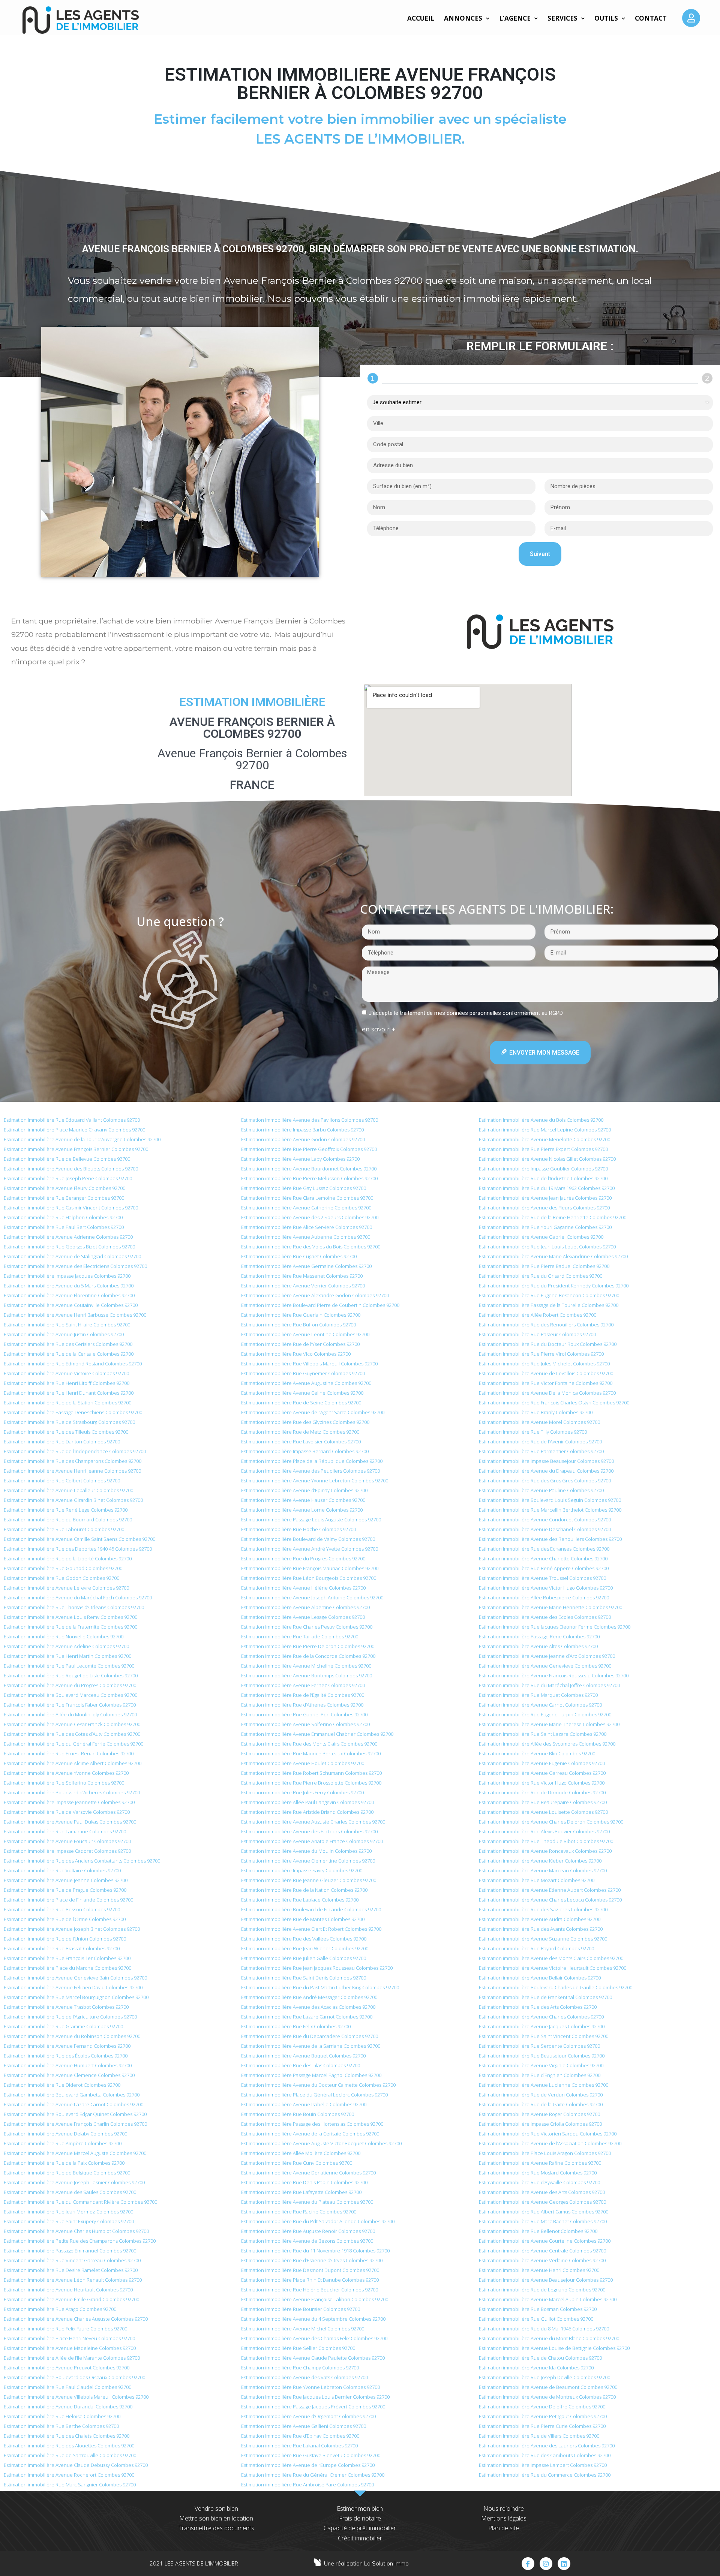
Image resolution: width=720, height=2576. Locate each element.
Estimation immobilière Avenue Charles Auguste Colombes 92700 (76, 2319)
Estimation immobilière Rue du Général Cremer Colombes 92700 (313, 2475)
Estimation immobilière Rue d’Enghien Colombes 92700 (540, 2075)
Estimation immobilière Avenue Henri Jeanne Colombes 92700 (72, 1471)
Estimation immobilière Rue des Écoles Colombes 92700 (66, 2056)
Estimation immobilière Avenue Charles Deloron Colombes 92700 (551, 1822)
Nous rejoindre (504, 2509)
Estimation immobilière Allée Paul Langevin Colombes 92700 (307, 1802)
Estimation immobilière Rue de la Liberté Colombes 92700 (68, 1558)
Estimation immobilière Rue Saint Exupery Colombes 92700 (69, 2221)
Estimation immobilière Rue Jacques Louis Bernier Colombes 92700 (315, 2397)
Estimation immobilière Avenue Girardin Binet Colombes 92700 (73, 1500)
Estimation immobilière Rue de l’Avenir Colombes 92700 (540, 1442)
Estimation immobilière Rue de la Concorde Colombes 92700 (308, 1656)
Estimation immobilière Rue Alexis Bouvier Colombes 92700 (544, 1831)
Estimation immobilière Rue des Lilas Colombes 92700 (301, 2065)
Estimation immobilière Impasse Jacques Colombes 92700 (67, 1276)
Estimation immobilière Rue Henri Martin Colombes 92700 (67, 1656)
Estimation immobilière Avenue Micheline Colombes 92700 (306, 1666)
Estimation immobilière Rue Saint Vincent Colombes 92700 (544, 2036)
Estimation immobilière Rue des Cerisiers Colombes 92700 (68, 1344)
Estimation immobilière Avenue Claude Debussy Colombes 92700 (76, 2465)
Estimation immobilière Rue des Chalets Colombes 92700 (67, 2436)
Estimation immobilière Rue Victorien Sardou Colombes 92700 (548, 2134)
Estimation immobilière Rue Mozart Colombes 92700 (537, 1880)
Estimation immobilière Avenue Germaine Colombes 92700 (306, 1266)
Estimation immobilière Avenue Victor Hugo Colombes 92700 (546, 1588)
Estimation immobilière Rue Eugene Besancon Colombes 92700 (549, 1295)
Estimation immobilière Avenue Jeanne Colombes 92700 (66, 1880)
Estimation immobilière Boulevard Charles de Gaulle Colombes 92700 (556, 1987)
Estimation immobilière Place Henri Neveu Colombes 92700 (69, 2338)
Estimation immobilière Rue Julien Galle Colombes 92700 (304, 1958)
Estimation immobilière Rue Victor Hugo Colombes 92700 (542, 1783)
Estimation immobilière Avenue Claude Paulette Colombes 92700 (313, 2358)
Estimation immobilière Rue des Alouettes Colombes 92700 (69, 2446)
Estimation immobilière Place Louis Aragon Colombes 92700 (545, 2153)
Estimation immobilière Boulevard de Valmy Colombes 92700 (308, 1539)
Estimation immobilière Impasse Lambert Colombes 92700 (543, 2465)
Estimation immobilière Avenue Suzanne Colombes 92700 (543, 1939)
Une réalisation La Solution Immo (366, 2563)
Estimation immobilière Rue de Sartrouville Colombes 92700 (70, 2455)
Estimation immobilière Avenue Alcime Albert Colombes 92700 (73, 1763)
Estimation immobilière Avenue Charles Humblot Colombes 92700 (76, 2231)
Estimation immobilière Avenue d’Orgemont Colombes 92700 (308, 2416)
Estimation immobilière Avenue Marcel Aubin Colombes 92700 (548, 2299)
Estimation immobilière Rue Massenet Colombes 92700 (302, 1276)
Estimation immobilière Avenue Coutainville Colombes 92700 (71, 1305)
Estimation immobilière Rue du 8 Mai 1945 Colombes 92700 (544, 2329)
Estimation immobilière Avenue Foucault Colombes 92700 (67, 1841)
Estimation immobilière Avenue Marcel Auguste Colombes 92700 (75, 2153)
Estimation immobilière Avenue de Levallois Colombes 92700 (546, 1373)
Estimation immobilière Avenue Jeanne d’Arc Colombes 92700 (547, 1656)
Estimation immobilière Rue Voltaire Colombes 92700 (62, 1870)
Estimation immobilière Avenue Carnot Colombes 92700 (540, 1705)
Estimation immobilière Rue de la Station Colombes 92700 (67, 1403)
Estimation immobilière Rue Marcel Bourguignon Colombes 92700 (76, 1997)
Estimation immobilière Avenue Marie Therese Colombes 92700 (549, 1724)
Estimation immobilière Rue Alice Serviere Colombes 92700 (307, 1227)
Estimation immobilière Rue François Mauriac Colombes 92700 (310, 1568)
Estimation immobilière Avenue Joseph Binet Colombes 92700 (72, 1929)
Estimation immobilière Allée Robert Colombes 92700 (538, 1315)
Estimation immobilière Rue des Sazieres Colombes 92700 (543, 1909)
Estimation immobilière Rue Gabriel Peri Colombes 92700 (304, 1714)
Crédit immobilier (360, 2538)
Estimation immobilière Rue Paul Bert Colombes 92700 (64, 1227)
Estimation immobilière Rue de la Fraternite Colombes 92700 (70, 1627)
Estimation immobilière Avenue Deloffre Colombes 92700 (542, 2407)
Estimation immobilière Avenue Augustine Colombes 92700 (306, 1383)
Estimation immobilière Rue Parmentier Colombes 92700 (541, 1451)
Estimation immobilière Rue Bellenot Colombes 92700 (538, 2231)
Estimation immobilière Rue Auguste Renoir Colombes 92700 (308, 2231)
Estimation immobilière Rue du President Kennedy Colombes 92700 (554, 1286)
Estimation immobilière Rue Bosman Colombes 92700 (538, 2309)
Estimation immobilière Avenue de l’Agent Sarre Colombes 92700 (313, 1412)
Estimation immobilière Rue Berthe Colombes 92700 (61, 2426)
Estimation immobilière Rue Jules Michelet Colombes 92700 (544, 1364)
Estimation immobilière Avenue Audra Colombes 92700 (540, 1919)
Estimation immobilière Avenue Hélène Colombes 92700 (303, 1588)
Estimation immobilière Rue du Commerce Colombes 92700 (545, 2475)
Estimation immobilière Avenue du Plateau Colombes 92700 (307, 2202)
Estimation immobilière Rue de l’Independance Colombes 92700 (75, 1451)
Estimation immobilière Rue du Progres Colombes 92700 (303, 1558)
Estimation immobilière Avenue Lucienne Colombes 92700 (544, 2085)
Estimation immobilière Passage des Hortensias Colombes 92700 (312, 2124)
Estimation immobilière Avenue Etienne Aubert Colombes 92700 (550, 1890)
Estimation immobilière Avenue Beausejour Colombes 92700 (546, 2280)
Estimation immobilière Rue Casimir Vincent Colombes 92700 (71, 1208)
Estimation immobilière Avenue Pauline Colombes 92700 (541, 1490)
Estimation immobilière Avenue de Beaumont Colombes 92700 (548, 2387)
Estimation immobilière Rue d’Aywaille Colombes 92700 (539, 2182)
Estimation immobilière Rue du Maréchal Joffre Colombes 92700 (549, 1685)
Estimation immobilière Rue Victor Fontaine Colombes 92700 (546, 1383)
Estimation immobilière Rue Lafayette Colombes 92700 (301, 2192)
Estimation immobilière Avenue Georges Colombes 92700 (542, 2202)
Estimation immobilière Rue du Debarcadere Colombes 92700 (310, 2036)
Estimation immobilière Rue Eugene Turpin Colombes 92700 (545, 1714)
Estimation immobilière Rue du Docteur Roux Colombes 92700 (548, 1344)
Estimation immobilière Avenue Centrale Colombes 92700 (542, 2251)
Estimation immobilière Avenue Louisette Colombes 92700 (543, 1812)
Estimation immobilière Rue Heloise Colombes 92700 (62, 2416)
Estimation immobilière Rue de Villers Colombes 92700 (539, 2436)
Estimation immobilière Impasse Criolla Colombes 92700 (540, 2124)
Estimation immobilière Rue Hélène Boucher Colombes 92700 (310, 2290)
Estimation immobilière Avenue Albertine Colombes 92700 (305, 1607)
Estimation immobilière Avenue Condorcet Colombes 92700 (545, 1520)
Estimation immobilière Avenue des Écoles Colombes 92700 (545, 1617)
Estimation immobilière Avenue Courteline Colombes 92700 (545, 2241)
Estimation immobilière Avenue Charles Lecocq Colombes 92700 (550, 1900)
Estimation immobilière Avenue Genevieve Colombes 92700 (545, 1666)
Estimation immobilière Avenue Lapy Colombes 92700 (300, 1159)
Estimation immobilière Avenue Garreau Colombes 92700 (542, 1773)
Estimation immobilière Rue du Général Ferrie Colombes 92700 (73, 1744)
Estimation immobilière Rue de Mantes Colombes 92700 (303, 1919)
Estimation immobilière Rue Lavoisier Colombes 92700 (301, 1442)
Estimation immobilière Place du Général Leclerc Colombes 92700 (314, 2095)
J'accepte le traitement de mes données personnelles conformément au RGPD (466, 1013)
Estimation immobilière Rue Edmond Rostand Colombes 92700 (73, 1364)
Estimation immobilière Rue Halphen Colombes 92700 (63, 1217)
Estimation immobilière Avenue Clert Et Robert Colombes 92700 (311, 1929)
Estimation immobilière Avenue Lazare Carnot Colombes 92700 (73, 2104)
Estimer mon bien (360, 2509)
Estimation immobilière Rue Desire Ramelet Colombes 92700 (71, 2270)
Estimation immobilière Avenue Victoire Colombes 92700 (66, 1373)
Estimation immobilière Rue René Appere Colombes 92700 (544, 1568)
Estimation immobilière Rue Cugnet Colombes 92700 (299, 1256)
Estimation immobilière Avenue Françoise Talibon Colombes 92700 (315, 2299)
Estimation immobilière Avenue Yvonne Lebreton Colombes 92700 (315, 1481)
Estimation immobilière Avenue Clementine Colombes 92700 (308, 1861)
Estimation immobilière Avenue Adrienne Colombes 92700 (68, 1237)
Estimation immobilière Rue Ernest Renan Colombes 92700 (69, 1753)
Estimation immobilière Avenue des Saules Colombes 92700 (70, 2192)
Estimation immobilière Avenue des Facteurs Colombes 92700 (309, 1831)
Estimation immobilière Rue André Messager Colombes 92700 (309, 1997)
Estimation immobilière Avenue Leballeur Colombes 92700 (68, 1490)
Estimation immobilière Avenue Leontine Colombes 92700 (305, 1334)
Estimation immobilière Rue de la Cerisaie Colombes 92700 (69, 1354)
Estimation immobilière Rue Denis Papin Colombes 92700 (304, 2182)
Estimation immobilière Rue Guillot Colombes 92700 (536, 2319)
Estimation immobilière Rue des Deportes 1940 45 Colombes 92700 (78, 1549)
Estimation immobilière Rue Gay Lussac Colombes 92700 (304, 1188)
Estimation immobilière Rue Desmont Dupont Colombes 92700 (310, 2270)
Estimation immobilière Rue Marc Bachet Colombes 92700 (543, 2221)
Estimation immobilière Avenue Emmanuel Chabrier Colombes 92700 (317, 1734)
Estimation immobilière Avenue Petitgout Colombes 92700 (543, 2416)
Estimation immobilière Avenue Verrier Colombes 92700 (303, 1286)
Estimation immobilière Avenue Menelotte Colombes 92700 (544, 1139)
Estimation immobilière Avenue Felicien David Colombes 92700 (73, 1987)
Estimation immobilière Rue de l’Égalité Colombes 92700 (303, 1695)
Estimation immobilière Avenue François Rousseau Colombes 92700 (554, 1675)
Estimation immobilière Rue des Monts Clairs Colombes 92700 (309, 1744)
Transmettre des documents (216, 2528)
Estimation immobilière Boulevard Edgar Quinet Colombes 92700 (75, 2114)
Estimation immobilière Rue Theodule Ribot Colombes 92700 (546, 1841)
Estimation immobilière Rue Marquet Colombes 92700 (538, 1695)
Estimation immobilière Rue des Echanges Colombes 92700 (544, 1549)
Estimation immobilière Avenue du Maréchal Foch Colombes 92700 (78, 1597)
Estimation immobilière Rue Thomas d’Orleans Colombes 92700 (74, 1607)
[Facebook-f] (528, 2564)
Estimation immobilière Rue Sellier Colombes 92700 (298, 2348)
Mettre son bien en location (216, 2518)
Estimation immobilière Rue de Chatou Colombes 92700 (540, 2358)
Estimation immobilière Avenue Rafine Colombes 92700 (540, 2163)
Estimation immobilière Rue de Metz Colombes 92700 (300, 1432)
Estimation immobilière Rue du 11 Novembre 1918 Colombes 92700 (315, 2251)
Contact (651, 18)
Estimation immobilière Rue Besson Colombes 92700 (62, 1909)
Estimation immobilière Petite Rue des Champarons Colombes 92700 (80, 2241)
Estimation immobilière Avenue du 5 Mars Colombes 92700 (69, 1286)
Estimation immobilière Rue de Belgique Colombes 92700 (67, 2173)
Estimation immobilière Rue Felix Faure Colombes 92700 (65, 2329)
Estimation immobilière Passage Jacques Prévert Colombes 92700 (313, 2407)
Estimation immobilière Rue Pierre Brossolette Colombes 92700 (311, 1783)
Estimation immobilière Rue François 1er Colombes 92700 (67, 1958)
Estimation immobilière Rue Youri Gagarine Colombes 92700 (545, 1227)
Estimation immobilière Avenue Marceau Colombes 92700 (543, 1870)
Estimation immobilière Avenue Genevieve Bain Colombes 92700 (75, 1978)
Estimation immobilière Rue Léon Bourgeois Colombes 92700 (309, 1578)
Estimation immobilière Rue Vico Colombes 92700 (296, 1354)
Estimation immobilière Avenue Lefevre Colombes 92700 (66, 1588)
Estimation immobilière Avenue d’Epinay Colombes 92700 (304, 1490)
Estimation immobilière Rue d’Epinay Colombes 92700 (300, 2436)
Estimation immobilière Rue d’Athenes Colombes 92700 (302, 1705)
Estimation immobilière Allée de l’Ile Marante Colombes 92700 (72, 2358)
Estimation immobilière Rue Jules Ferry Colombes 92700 (302, 1792)
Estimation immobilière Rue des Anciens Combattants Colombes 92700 (82, 1861)
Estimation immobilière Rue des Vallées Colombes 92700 (304, 1939)
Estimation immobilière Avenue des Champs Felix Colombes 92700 (314, 2338)
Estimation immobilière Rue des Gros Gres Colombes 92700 (545, 1481)
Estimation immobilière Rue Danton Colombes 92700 (62, 1442)
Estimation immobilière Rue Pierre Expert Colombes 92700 (543, 1149)
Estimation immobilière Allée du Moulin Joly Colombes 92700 (70, 1714)
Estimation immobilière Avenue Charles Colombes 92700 (541, 2017)
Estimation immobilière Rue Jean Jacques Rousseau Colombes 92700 (317, 1968)
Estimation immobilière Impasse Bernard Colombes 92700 (305, 1451)
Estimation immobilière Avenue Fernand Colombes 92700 (67, 2046)
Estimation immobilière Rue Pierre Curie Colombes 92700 (542, 2426)
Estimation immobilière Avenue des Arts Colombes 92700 (542, 2192)
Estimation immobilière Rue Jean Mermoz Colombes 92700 (68, 2212)
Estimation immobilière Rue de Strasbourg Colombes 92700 (69, 1422)
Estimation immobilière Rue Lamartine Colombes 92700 (65, 1831)
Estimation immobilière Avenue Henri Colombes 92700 (539, 2270)
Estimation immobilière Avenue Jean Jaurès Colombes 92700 (545, 1198)
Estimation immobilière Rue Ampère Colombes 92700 (63, 2143)
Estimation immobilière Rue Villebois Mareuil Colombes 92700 (309, 1364)
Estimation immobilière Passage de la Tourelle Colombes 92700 (549, 1305)
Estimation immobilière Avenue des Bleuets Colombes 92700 (71, 1169)
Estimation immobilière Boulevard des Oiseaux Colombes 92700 (74, 2377)
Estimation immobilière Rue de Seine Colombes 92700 (301, 1403)
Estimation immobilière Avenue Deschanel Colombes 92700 (545, 1529)
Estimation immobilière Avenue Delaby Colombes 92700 (65, 2134)
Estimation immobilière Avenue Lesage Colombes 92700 (303, 1617)
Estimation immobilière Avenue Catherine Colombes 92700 (306, 1208)
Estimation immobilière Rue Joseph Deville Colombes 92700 (544, 2377)
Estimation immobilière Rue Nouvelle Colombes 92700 (64, 1636)
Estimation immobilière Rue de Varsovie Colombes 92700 (67, 1812)
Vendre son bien (216, 2509)
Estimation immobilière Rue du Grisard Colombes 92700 (541, 1276)
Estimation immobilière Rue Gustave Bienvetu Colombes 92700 (311, 2455)
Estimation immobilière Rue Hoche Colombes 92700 (298, 1529)
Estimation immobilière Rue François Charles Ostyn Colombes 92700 (554, 1403)
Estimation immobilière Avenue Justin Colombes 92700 (64, 1334)
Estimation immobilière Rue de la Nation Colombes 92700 (304, 1890)
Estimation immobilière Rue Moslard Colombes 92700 (538, 2173)
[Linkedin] (564, 2564)
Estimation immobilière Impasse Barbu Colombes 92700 (302, 1130)
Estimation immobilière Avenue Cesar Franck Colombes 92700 (72, 1724)
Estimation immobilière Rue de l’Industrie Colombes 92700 (543, 1178)
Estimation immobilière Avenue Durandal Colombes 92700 (68, 2407)
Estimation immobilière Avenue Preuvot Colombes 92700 (67, 2368)
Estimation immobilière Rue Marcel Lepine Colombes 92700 (545, 1130)
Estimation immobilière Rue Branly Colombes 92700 (536, 1412)
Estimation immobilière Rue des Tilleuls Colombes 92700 (66, 1432)
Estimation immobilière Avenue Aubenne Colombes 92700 (306, 1237)
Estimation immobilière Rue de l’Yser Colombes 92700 (300, 1344)
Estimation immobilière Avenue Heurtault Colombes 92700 (68, 2290)
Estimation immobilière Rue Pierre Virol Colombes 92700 (541, 1354)
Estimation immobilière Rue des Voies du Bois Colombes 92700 (311, 1247)
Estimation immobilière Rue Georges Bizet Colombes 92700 (69, 1247)
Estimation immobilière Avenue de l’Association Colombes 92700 (550, 2143)
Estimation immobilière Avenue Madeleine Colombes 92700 (70, 2348)
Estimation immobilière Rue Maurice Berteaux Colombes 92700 (311, 1753)
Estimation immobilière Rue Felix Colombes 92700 (296, 2026)
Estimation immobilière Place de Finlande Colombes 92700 (68, 1900)
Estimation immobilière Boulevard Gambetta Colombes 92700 (72, 2095)
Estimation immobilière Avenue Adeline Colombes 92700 (66, 1646)
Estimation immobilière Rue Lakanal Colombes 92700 (299, 2446)
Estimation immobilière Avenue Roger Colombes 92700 (539, 2114)
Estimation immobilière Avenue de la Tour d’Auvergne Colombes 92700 (82, 1139)
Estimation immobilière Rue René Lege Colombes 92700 (66, 1510)
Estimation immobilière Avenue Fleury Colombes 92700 (64, 1188)
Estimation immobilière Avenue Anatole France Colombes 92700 (312, 1841)
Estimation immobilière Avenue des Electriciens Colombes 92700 (75, 1266)
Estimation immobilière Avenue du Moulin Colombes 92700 (306, 1851)
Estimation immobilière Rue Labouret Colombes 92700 (64, 1529)
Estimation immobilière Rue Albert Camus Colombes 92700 (544, 2212)
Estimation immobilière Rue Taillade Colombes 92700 (300, 1636)
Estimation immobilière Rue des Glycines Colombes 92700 (305, 1422)
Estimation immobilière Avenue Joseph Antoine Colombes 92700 (312, 1597)
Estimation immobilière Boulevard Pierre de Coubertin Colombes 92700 (320, 1305)
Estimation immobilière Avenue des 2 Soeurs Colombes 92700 (310, 1217)
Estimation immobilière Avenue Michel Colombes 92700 (303, 2329)
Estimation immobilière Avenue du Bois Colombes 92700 (541, 1120)
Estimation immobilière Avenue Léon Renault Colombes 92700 (73, 2280)
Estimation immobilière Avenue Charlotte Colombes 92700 (543, 1558)
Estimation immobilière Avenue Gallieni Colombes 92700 (304, 2426)
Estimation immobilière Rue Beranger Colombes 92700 (64, 1198)
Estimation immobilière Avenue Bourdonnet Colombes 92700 (309, 1169)
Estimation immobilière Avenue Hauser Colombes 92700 (303, 1500)
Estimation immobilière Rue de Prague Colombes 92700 (65, 1890)
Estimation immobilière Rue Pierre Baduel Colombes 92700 (544, 1266)
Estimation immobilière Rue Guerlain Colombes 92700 (301, 1315)
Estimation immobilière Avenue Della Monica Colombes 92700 (547, 1393)
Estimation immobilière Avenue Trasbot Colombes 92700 (66, 2007)
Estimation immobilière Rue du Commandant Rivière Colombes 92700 (80, 2202)
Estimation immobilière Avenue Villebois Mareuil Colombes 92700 (76, 2397)
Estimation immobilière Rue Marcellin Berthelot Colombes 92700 (550, 1510)
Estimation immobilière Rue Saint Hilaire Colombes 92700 (67, 1325)
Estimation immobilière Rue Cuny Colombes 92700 (297, 2163)
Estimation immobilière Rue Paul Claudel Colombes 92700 (67, 2387)
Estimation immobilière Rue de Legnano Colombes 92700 (542, 2290)
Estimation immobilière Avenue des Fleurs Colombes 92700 (544, 1208)
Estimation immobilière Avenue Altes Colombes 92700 (538, 1646)
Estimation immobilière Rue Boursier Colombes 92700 (301, 2309)
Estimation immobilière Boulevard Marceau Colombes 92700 (70, 1695)
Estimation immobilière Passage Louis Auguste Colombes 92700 (311, 1520)
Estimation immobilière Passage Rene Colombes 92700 (539, 1636)
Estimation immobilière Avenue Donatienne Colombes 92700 (308, 2173)
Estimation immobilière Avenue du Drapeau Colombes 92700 (546, 1471)
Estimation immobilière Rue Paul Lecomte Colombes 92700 (69, 1666)
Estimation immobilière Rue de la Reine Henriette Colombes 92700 (553, 1217)
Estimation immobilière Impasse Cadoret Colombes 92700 (67, 1851)
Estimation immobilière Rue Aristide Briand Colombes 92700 (307, 1812)
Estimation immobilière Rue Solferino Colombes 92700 (64, 1783)
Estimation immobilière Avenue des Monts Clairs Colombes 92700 (551, 1958)
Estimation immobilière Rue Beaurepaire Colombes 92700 (543, 1802)
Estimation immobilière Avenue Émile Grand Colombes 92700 (71, 2299)
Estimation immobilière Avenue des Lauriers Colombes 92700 (547, 2446)
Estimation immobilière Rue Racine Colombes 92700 (299, 2212)
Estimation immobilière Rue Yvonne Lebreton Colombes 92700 (310, 2387)
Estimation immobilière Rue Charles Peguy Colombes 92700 (307, 1627)
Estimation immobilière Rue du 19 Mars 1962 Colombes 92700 (547, 1188)
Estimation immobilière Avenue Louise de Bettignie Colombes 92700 (554, 2348)
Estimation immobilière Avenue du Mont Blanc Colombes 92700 (549, 2338)
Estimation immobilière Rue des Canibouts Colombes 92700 (545, 2455)
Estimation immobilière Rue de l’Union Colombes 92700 (65, 1939)
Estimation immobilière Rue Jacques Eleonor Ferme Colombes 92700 (555, 1627)
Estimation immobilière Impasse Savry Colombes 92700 (302, 1870)
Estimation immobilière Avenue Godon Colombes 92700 (303, 1139)
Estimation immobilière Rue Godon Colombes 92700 (61, 1578)
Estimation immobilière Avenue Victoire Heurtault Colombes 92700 (553, 1968)
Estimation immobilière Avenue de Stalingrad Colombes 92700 (72, 1256)
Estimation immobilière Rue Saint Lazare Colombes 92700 (543, 1734)
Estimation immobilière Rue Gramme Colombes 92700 (63, 2026)
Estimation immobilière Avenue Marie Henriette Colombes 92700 (550, 1607)
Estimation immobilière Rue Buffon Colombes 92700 (298, 1325)
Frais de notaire (360, 2518)
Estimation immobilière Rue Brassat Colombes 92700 (62, 1948)
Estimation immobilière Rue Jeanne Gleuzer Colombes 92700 (309, 1880)
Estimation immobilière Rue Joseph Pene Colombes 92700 (68, 1178)
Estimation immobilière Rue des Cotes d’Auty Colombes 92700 (72, 1734)
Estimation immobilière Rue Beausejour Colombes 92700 (542, 2056)
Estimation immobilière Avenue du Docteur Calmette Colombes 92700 (318, 2085)
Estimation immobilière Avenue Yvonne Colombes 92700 (66, 1773)
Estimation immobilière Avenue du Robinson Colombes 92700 (72, 2036)
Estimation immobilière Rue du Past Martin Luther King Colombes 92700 (320, 1987)
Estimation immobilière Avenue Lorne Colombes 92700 (302, 1510)
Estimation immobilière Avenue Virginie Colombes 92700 (541, 2065)
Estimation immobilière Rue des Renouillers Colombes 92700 (546, 1325)
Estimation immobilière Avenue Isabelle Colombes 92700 (304, 2104)
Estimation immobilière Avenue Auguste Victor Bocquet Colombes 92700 (321, 2143)
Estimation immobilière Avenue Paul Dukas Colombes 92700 (70, 1822)
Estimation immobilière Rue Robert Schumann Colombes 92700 (311, 1773)
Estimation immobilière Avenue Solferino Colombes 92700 (305, 1724)
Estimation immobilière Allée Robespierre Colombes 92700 (544, 1597)
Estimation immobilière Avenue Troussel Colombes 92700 (542, 1578)
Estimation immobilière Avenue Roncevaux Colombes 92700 (545, 1851)
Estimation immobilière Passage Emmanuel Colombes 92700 (70, 2251)
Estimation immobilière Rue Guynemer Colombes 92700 (303, 1373)
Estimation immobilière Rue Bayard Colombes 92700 (536, 1948)
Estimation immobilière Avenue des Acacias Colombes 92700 (308, 2007)
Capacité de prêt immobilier (360, 2528)
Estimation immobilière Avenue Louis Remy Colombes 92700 (70, 1617)
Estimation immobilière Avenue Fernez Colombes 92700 (303, 1685)
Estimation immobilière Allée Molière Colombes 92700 (301, 2153)
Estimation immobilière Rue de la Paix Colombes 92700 (64, 2163)
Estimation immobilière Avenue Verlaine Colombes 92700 (542, 2260)
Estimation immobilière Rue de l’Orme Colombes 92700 (65, 1919)
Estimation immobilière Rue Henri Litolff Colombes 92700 (67, 1383)
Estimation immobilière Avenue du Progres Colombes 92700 (70, 1685)
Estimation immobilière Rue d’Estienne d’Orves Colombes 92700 (312, 2260)
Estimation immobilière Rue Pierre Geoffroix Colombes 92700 (309, 1149)
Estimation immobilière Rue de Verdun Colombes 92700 (541, 2095)
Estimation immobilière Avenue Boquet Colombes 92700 (303, 2056)
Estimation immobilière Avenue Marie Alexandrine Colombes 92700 (553, 1256)
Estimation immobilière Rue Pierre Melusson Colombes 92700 (309, 1178)
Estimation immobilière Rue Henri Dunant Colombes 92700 (69, 1393)
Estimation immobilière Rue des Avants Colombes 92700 (541, 1929)
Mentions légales (504, 2518)
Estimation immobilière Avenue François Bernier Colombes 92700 (76, 1149)
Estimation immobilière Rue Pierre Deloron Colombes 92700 (308, 1646)
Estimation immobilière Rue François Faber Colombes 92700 (70, 1705)
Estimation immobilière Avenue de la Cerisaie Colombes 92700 (310, 2134)
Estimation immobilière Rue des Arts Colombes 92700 (538, 2007)
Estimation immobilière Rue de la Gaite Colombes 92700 (541, 2104)
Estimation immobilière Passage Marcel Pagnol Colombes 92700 (311, 2075)
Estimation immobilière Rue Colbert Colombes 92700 (62, 1481)
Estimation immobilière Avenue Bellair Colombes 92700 (540, 1978)
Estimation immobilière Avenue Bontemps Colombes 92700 (307, 1675)
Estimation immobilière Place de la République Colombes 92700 (312, 1461)
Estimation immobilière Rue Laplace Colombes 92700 (300, 1900)
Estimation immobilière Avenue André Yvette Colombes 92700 (310, 1549)
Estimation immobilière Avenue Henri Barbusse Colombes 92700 (75, 1315)
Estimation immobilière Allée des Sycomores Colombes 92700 (547, 1744)
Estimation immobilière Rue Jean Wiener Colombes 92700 (305, 1948)
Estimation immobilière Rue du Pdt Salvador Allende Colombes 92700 (318, 2221)
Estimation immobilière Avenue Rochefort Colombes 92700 (69, 2475)
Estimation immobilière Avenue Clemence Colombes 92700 (69, 2075)
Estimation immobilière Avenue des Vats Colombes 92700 (304, 2377)
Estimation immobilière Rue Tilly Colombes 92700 (533, 1432)
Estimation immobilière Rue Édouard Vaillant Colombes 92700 (72, 1120)
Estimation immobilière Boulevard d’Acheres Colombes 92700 (72, 1792)
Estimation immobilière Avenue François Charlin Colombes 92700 (75, 2124)
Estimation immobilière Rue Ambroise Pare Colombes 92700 (307, 2485)
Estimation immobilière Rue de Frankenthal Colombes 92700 (545, 1997)
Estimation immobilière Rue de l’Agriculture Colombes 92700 (70, 2017)
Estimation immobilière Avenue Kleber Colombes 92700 (540, 1861)
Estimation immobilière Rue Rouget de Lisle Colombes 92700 (71, 1675)
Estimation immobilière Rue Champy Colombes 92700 (300, 2368)
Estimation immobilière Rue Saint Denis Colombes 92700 (304, 1978)
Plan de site (504, 2528)
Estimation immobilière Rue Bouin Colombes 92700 (298, 2114)
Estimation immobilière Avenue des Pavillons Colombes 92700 (310, 1120)
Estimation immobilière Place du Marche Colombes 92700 (67, 1968)
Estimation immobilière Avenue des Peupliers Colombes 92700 (310, 1471)
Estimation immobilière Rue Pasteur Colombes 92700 (537, 1334)
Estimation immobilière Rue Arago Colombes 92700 (60, 2309)
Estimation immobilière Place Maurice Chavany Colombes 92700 (74, 1130)
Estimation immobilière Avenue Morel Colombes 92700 (539, 1422)
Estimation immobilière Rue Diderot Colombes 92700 (62, 2085)
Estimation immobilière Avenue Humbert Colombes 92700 (68, 2065)
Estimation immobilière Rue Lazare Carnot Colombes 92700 (307, 2017)
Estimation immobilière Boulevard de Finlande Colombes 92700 (311, 1909)
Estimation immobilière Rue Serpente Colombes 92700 (539, 2046)
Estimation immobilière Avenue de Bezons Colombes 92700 (307, 2241)
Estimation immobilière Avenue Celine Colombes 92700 (302, 1393)
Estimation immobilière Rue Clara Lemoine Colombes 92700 (307, 1198)
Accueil (421, 18)
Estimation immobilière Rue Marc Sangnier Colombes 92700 (70, 2485)
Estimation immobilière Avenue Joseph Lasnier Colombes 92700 (74, 2182)
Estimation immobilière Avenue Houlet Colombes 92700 (303, 1763)
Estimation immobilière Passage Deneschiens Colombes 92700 (73, 1412)
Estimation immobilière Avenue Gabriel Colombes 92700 (541, 1237)
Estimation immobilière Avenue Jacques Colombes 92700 (542, 2026)
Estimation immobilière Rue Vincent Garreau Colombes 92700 (72, 2260)
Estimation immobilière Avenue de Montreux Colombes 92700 (547, 2397)
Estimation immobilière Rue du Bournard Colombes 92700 (68, 1520)
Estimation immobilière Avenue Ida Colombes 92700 (536, 2368)
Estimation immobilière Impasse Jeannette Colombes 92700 (69, 1802)
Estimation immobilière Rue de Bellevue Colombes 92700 (67, 1159)
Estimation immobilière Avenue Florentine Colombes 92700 (69, 1295)
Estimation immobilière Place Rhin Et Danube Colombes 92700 (310, 2280)
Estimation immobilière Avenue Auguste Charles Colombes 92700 (313, 1822)
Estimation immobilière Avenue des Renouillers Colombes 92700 (550, 1539)
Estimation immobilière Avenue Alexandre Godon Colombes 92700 (315, 1295)
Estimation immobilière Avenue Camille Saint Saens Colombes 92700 (79, 1539)
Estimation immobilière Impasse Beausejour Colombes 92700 (546, 1461)
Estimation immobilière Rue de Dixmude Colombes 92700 (542, 1792)
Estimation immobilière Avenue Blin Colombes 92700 (537, 1753)
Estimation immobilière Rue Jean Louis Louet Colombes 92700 (547, 1247)
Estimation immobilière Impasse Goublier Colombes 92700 (543, 1169)
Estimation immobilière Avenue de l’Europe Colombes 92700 (308, 2465)
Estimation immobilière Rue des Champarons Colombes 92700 (73, 1461)
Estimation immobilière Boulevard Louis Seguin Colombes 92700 (550, 1500)
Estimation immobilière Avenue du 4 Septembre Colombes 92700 (313, 2319)
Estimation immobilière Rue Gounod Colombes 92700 (63, 1568)
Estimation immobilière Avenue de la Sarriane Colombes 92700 (311, 2046)
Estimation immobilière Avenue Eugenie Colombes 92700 (542, 1763)
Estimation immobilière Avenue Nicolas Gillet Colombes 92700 (547, 1159)
